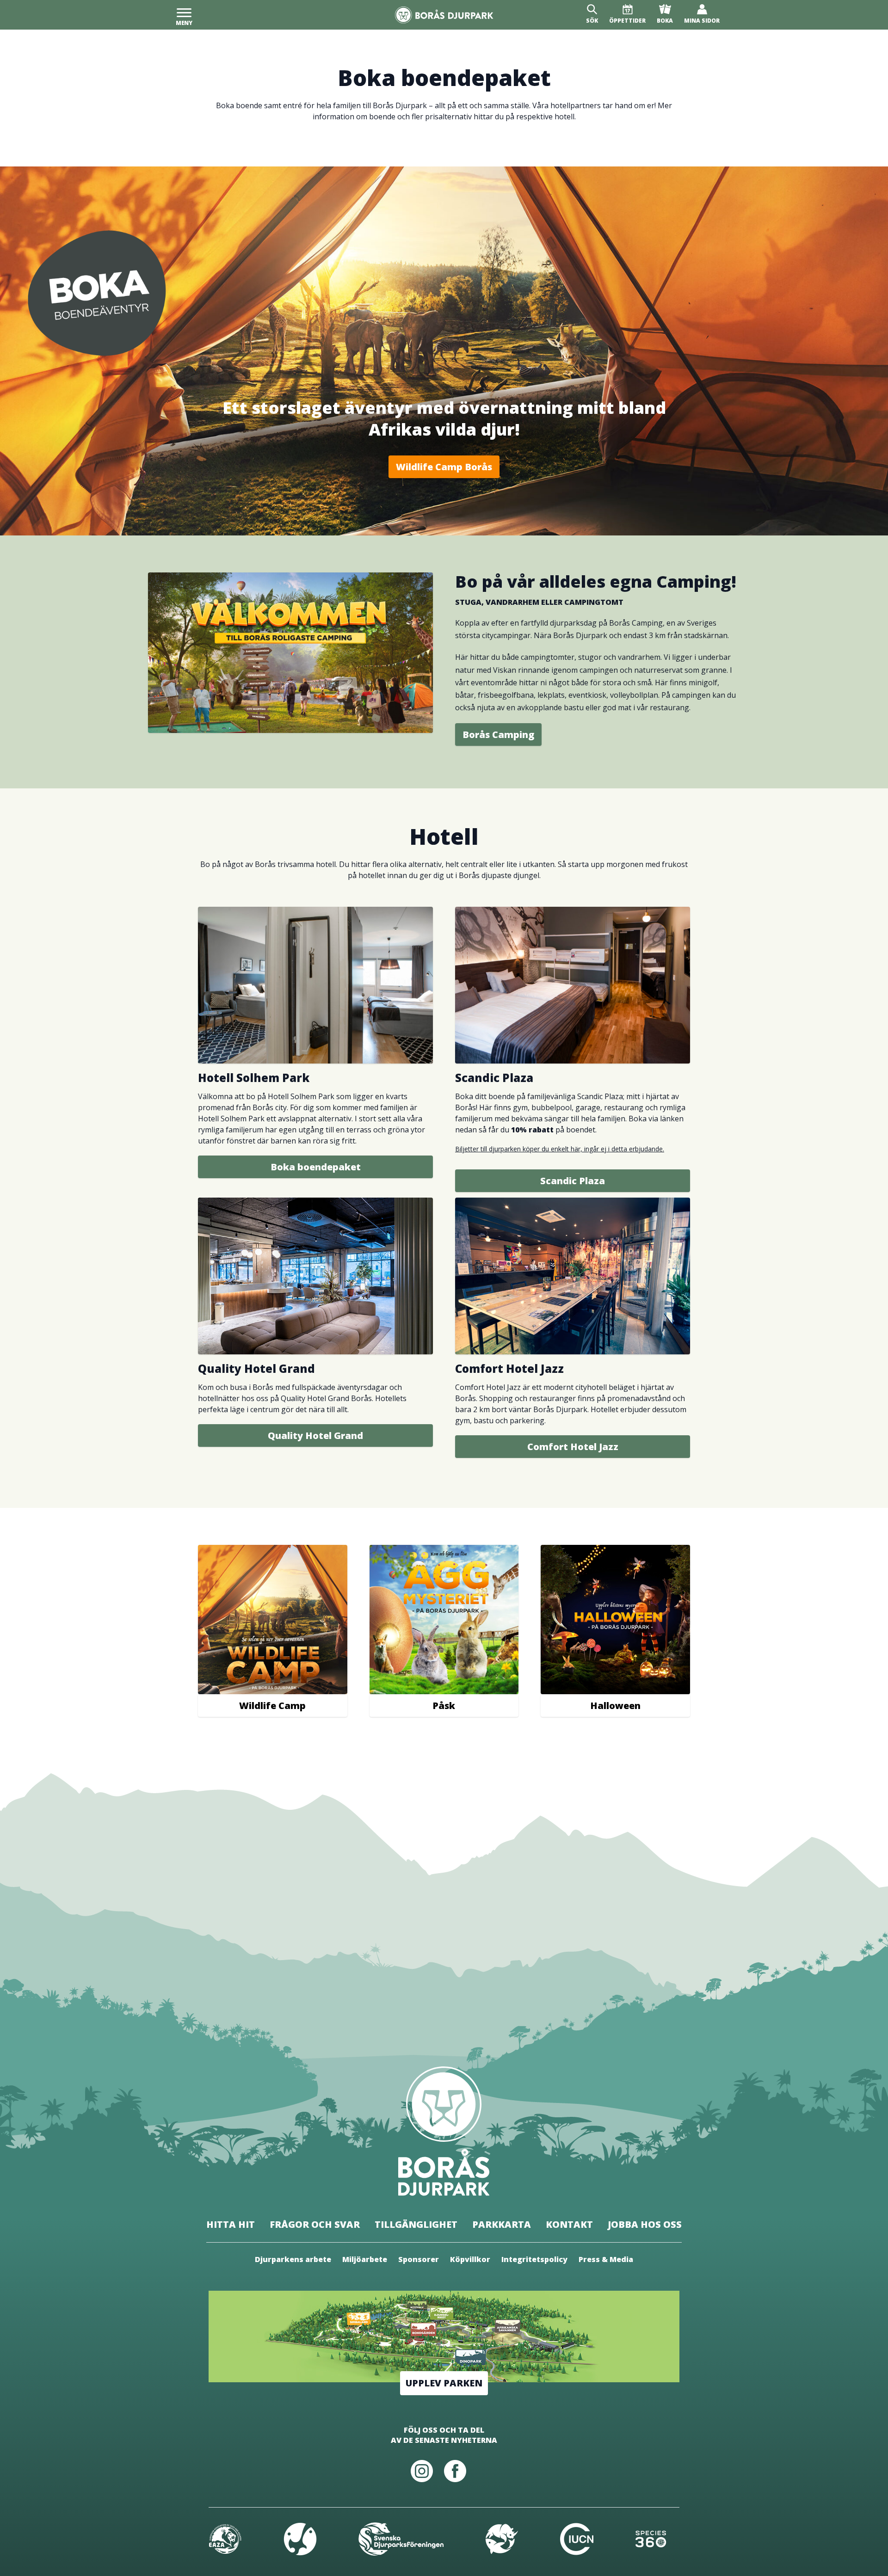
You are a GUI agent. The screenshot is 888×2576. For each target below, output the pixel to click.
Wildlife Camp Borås (444, 467)
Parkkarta (502, 2224)
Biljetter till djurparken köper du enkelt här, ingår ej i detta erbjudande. (560, 1149)
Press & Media (606, 2259)
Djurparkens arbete (293, 2259)
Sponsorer (419, 2259)
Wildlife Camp (272, 1706)
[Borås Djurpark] (444, 15)
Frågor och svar (315, 2224)
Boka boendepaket (316, 1167)
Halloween (615, 1706)
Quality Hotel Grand (315, 1436)
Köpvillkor (470, 2259)
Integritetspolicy (534, 2259)
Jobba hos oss (645, 2224)
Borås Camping (498, 735)
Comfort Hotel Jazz (573, 1447)
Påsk (444, 1706)
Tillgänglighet (416, 2224)
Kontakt (569, 2224)
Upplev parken (444, 2383)
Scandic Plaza (573, 1181)
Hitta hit (231, 2224)
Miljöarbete (365, 2259)
